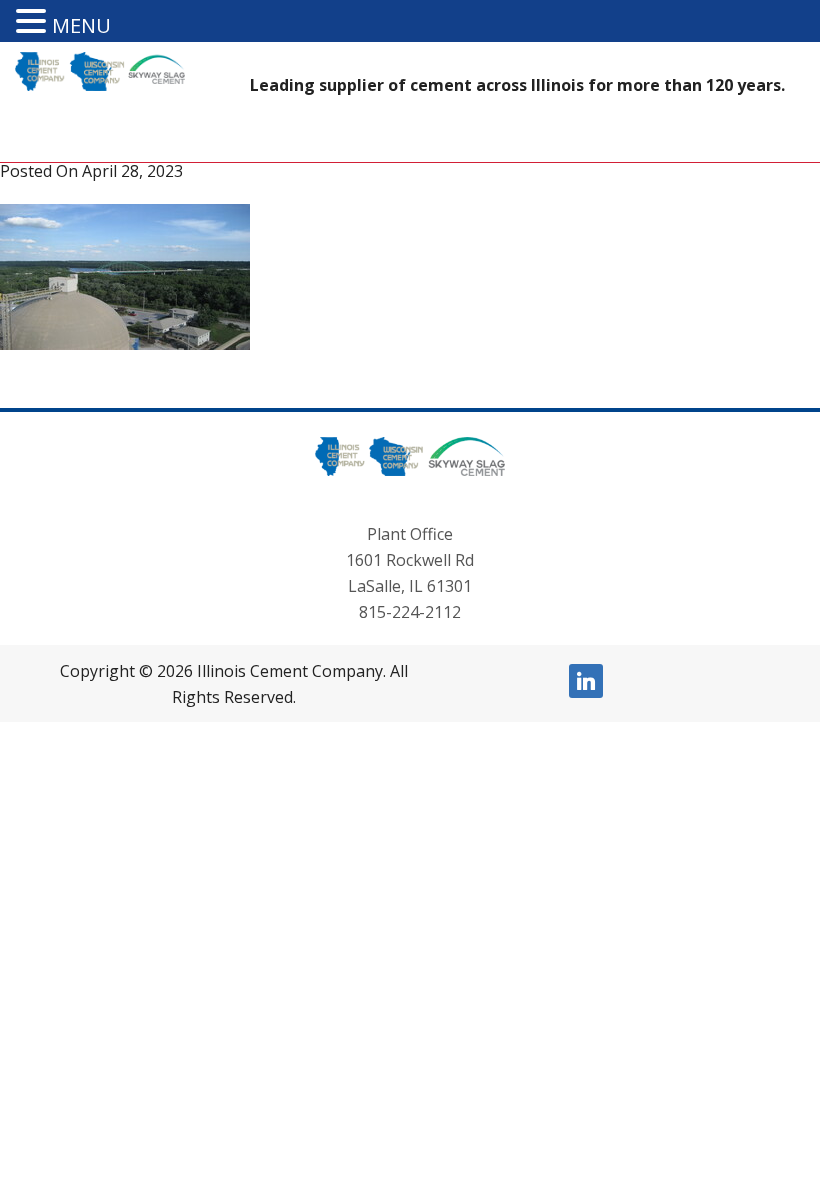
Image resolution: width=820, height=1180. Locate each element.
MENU (81, 25)
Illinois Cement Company (18, 87)
